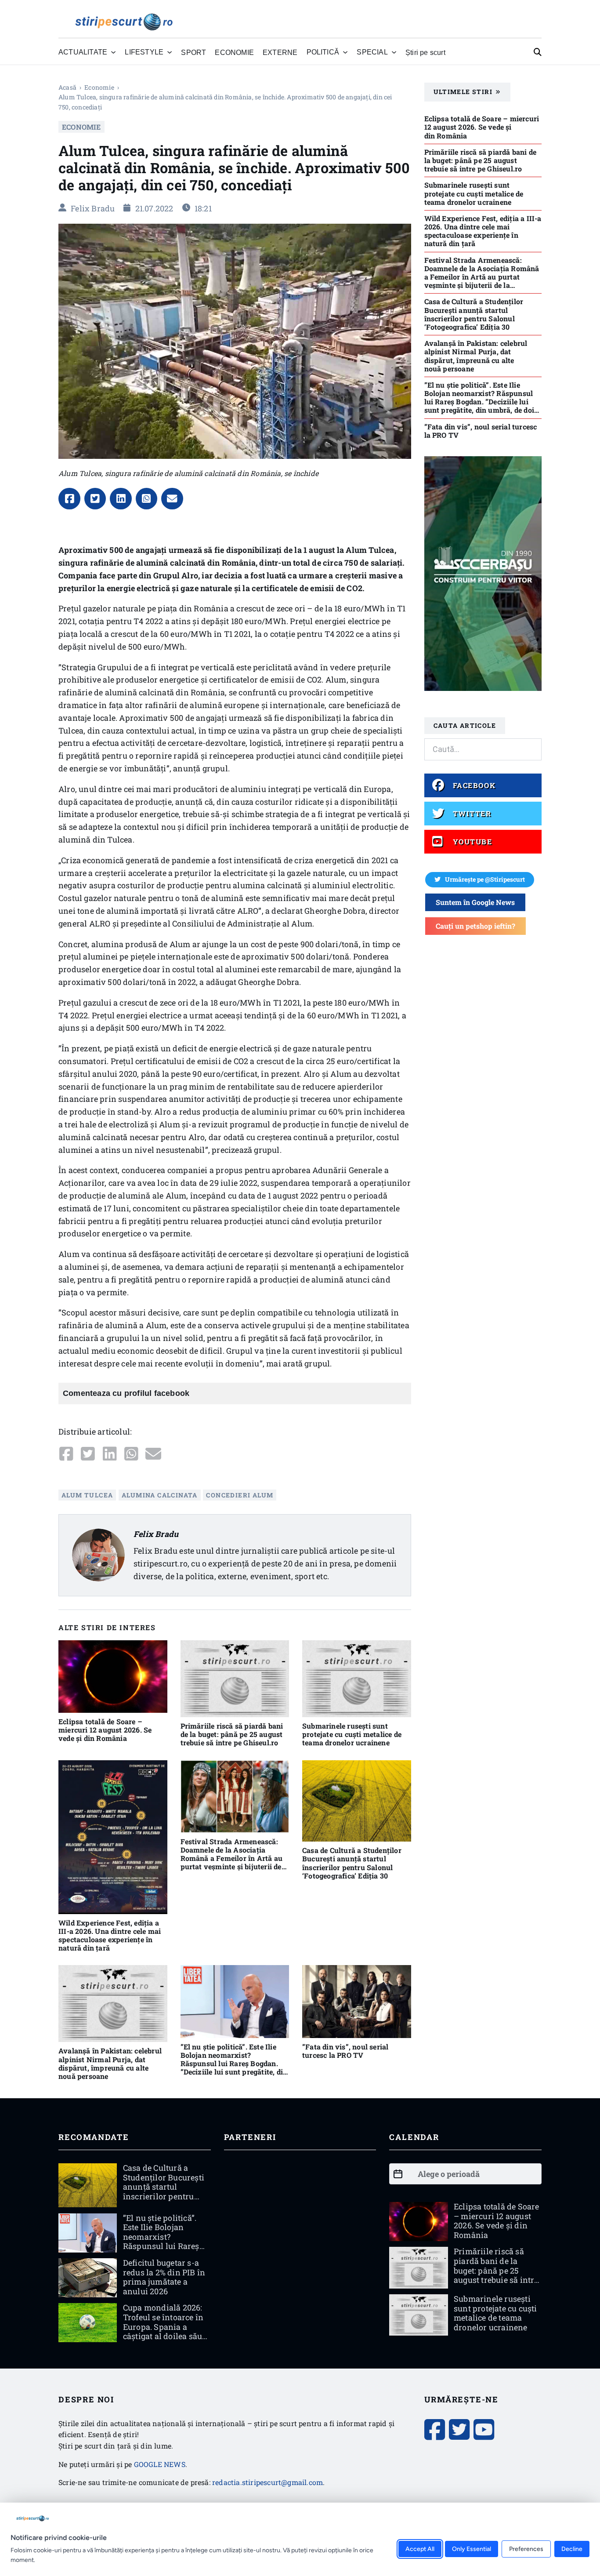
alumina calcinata (160, 1495)
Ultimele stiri (463, 92)
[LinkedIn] (121, 499)
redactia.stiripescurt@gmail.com (267, 2482)
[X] (95, 499)
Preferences (526, 2549)
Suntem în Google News (475, 902)
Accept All (420, 2549)
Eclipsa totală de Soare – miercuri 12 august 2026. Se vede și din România (105, 1730)
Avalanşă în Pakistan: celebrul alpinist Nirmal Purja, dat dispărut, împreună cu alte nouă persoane (110, 2063)
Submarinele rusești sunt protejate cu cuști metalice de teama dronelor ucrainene (352, 1734)
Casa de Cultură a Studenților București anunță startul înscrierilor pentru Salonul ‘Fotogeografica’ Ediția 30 (352, 1863)
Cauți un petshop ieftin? (475, 926)
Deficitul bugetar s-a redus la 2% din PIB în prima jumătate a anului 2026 (164, 2277)
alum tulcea (87, 1495)
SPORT (193, 52)
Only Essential (472, 2549)
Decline (572, 2549)
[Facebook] (69, 499)
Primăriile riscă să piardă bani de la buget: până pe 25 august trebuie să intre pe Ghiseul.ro (232, 1734)
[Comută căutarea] (538, 52)
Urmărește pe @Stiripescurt (485, 879)
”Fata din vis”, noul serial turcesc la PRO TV (345, 2051)
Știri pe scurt (425, 52)
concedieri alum (240, 1495)
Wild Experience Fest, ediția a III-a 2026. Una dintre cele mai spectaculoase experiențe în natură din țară (110, 1935)
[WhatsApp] (147, 499)
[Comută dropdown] (113, 52)
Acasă (67, 87)
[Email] (172, 499)
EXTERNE (280, 52)
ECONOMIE (234, 52)
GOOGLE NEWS (160, 2464)
